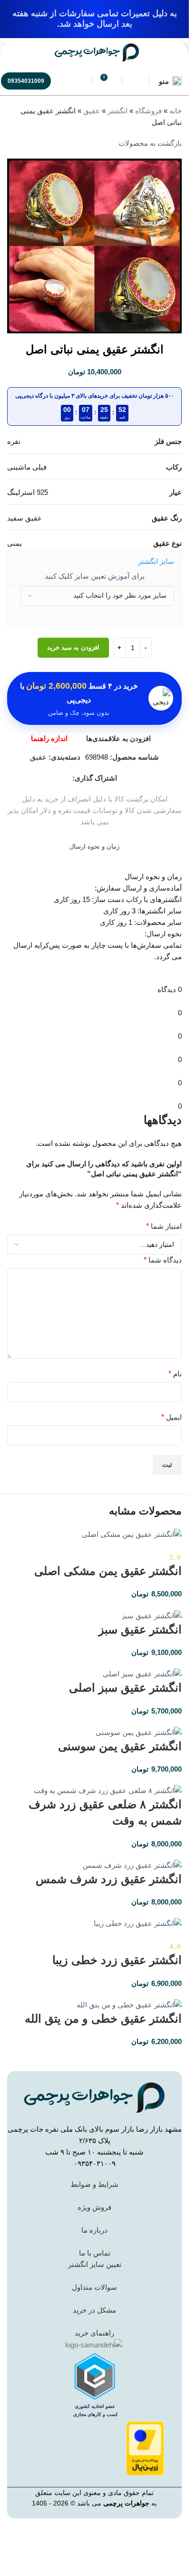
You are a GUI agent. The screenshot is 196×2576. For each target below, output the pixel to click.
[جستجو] (78, 81)
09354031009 (26, 81)
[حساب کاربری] (136, 81)
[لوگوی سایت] (97, 52)
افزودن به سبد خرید (73, 647)
